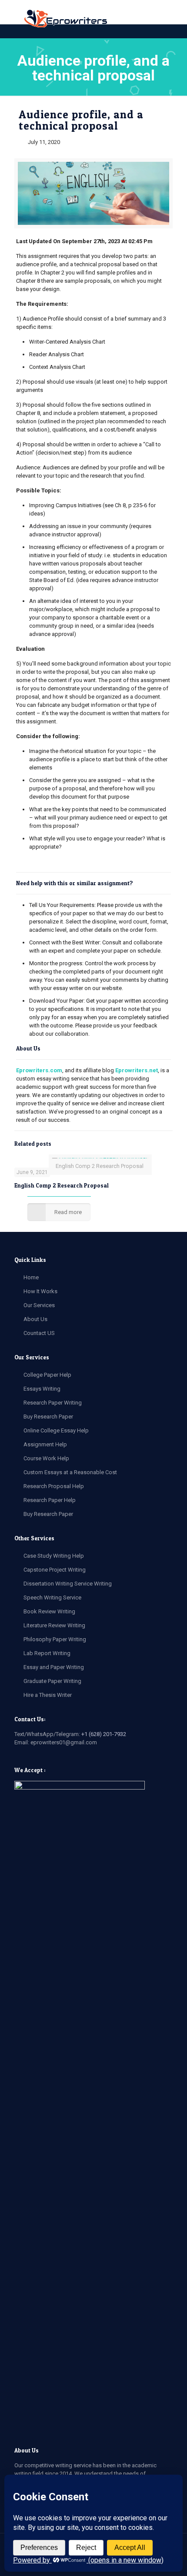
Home (31, 1277)
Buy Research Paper (48, 1417)
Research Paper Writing (53, 1403)
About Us (35, 1319)
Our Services (39, 1305)
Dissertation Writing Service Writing (68, 1584)
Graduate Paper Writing (52, 1681)
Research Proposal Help (54, 1486)
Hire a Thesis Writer (48, 1695)
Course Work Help (46, 1458)
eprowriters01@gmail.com (64, 1742)
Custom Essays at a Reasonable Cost (70, 1472)
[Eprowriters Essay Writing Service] (66, 19)
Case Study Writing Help (54, 1556)
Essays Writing (42, 1389)
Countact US (39, 1333)
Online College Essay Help (56, 1430)
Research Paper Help (50, 1500)
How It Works (40, 1291)
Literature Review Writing (54, 1625)
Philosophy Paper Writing (55, 1639)
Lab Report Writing (47, 1653)
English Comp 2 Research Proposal (62, 1185)
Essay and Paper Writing (54, 1667)
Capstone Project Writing (55, 1570)
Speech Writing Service (52, 1597)
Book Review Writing (49, 1611)
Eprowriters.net (137, 1070)
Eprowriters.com (39, 1070)
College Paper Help (47, 1375)
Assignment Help (45, 1444)
